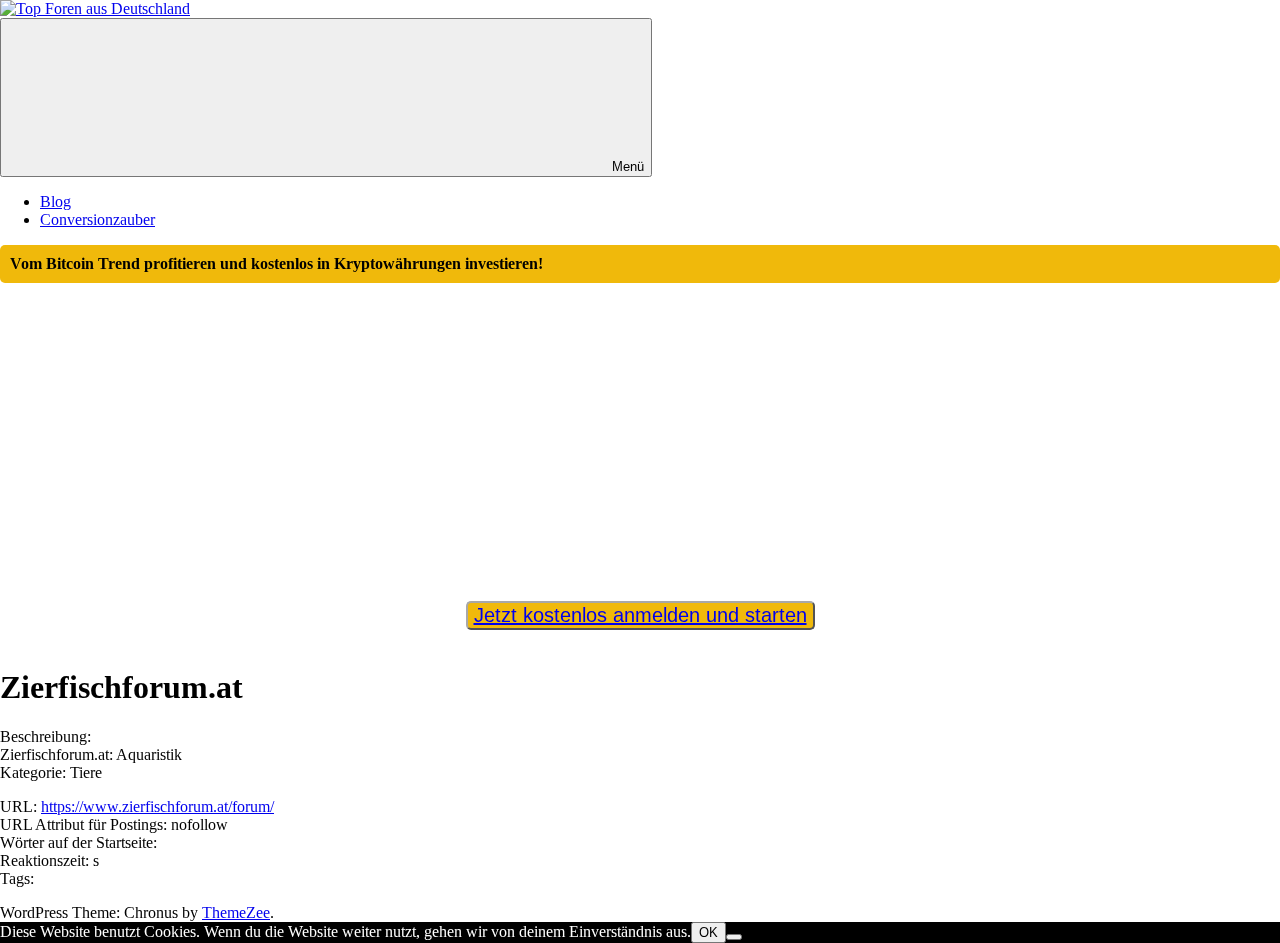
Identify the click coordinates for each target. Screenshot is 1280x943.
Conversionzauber (97, 219)
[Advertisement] (640, 433)
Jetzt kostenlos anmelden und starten (640, 615)
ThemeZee (236, 912)
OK (708, 932)
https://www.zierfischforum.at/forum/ (157, 806)
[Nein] (734, 937)
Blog (55, 201)
